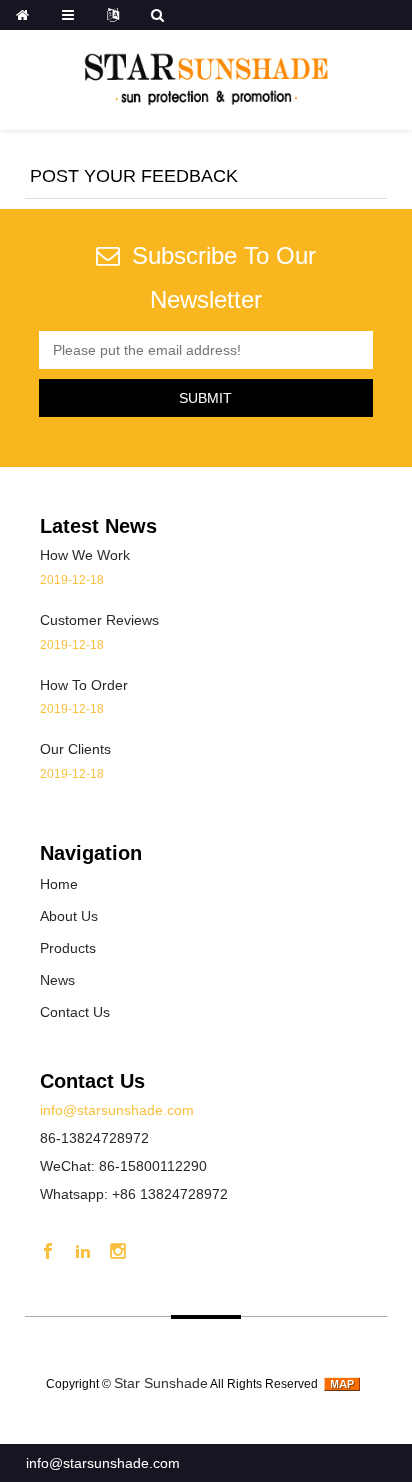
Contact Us (75, 1012)
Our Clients (75, 749)
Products (68, 948)
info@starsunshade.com (103, 1463)
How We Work (85, 555)
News (57, 980)
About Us (69, 916)
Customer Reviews (99, 620)
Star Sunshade (161, 1383)
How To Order (84, 685)
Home (59, 884)
